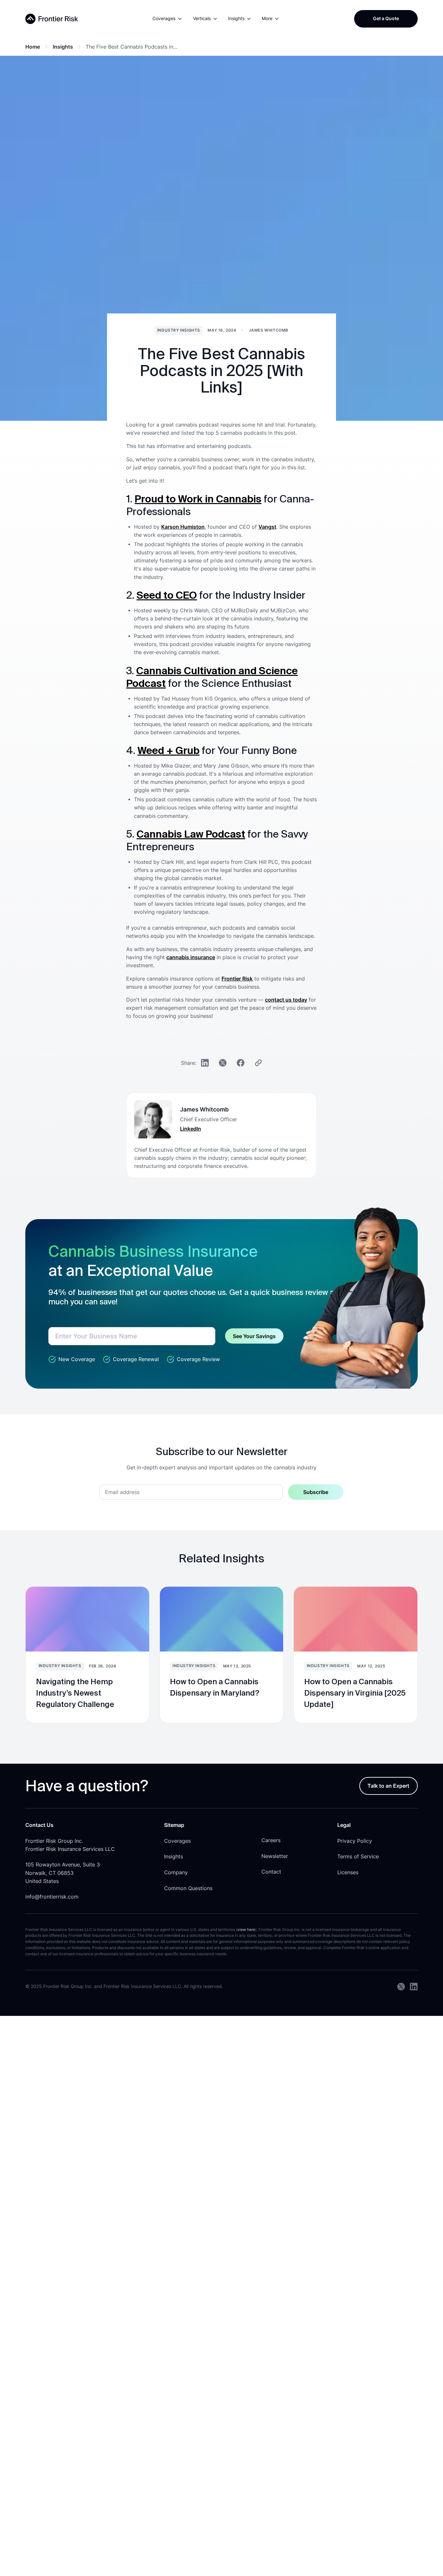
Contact (271, 1872)
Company (176, 1872)
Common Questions (188, 1888)
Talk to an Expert (388, 1786)
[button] (168, 19)
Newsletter (275, 1856)
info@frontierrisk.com (52, 1897)
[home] (52, 19)
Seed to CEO (167, 595)
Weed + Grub (168, 750)
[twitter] (401, 1987)
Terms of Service (358, 1857)
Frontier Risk (237, 979)
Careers (271, 1840)
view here (246, 1930)
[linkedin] (414, 1987)
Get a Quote (386, 18)
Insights (63, 47)
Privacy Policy (355, 1841)
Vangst (267, 527)
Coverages (177, 1841)
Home (33, 47)
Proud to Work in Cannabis (198, 499)
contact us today (286, 1000)
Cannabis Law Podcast (191, 834)
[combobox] (132, 1336)
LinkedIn (191, 1129)
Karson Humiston (183, 527)
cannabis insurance (191, 957)
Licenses (348, 1872)
